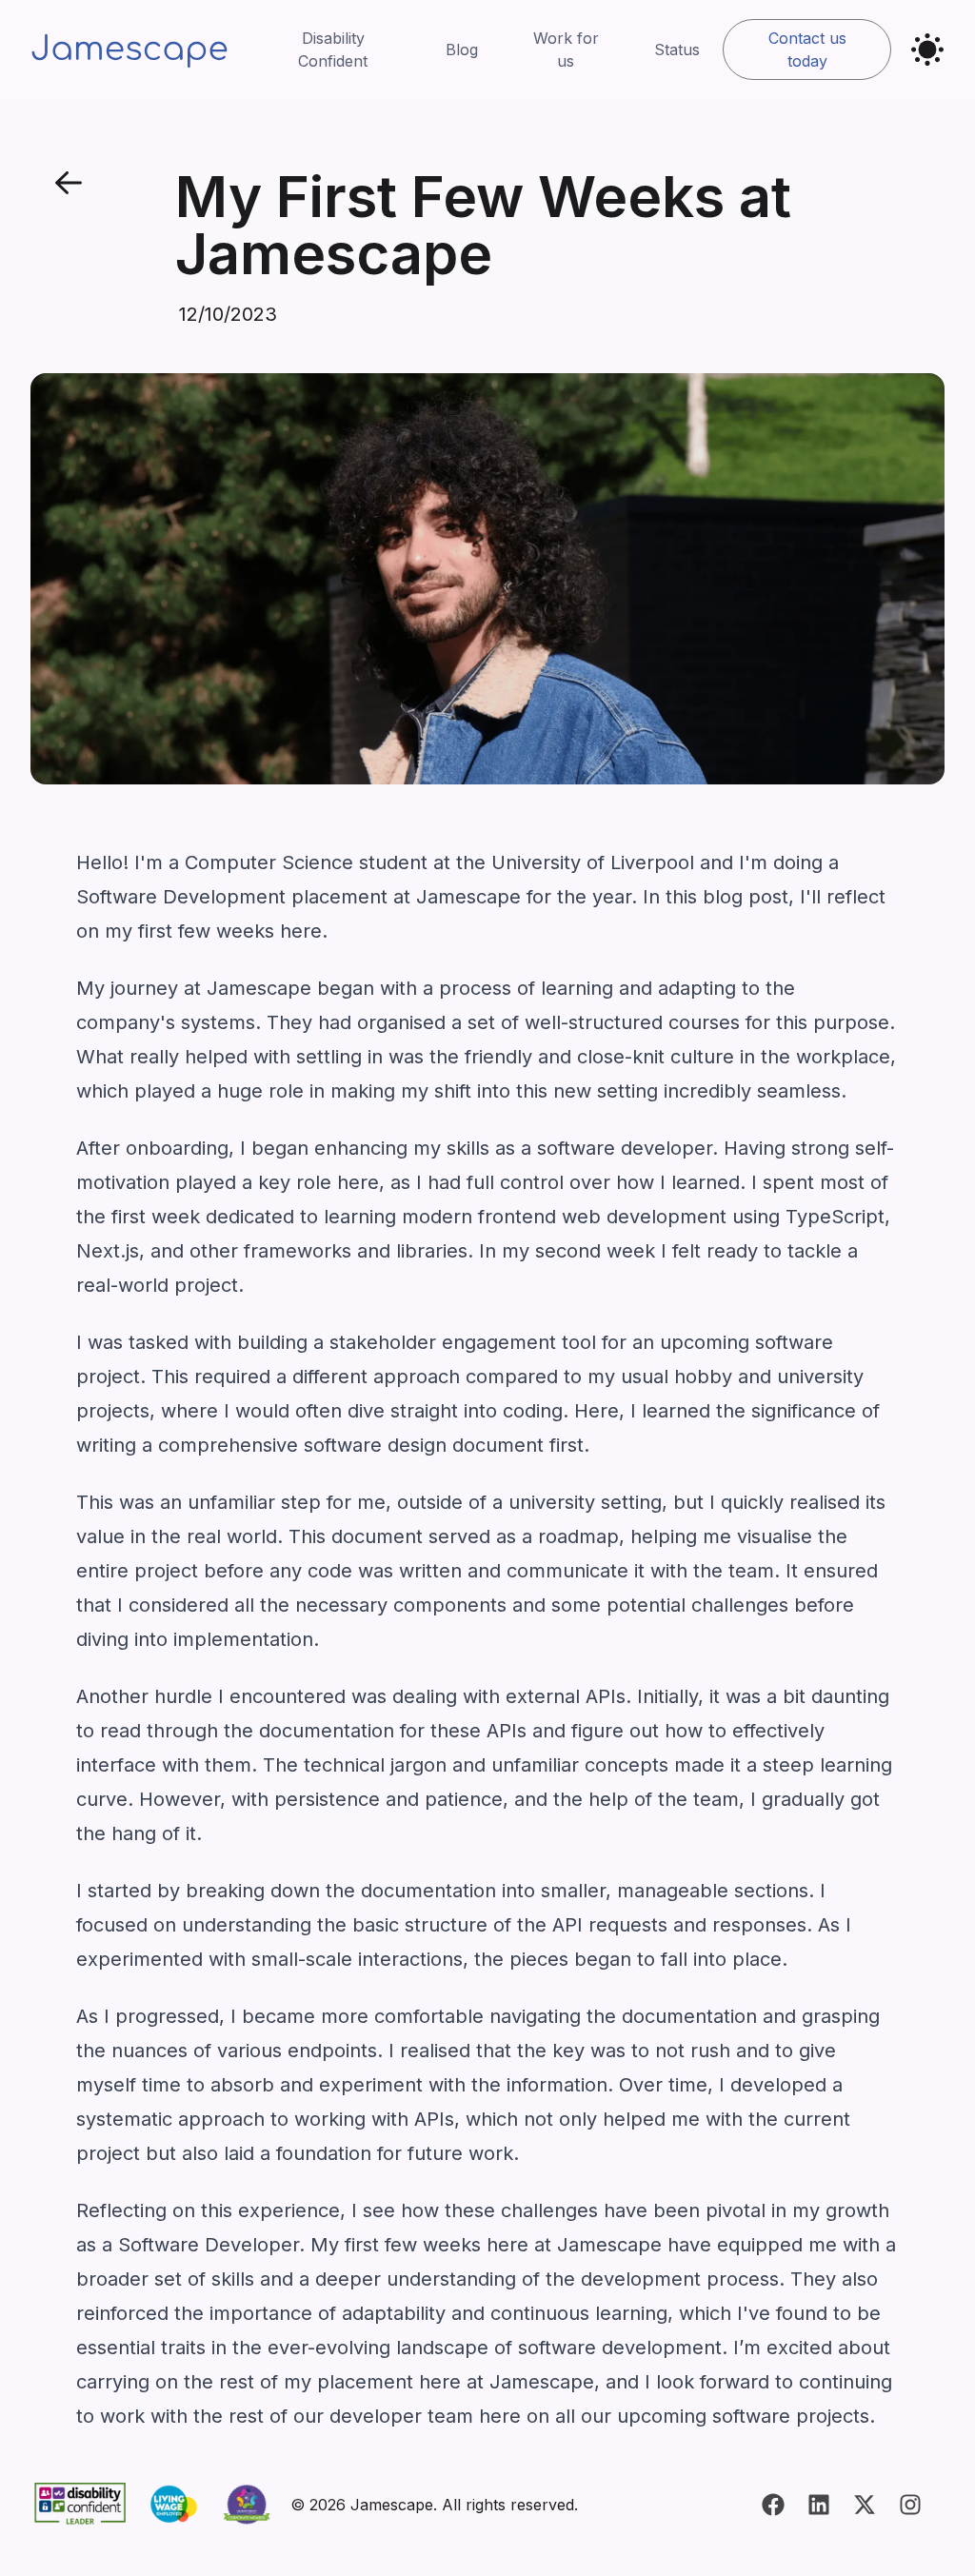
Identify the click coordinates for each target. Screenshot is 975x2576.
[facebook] (773, 2505)
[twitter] (865, 2505)
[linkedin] (819, 2505)
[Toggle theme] (927, 50)
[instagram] (910, 2505)
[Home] (129, 50)
